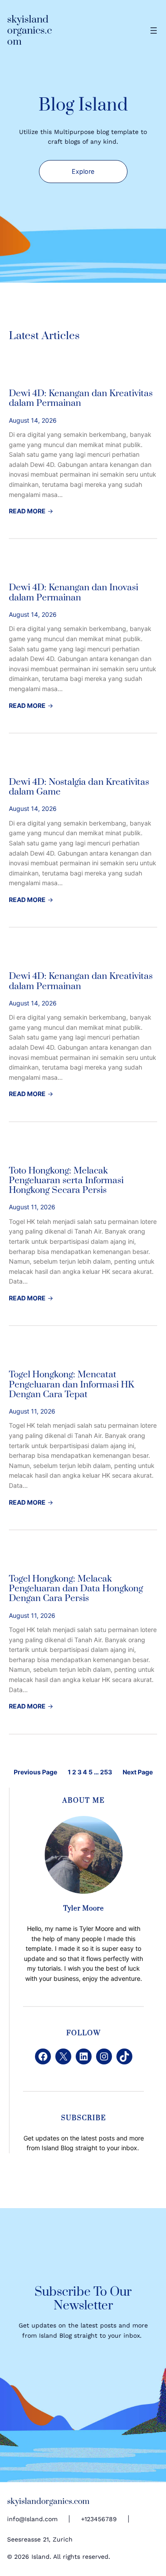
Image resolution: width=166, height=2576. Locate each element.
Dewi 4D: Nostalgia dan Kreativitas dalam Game (79, 787)
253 (106, 1772)
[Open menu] (154, 31)
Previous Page (35, 1772)
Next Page (138, 1772)
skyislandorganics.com (29, 31)
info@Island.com (32, 2519)
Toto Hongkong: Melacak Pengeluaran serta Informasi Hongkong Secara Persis (66, 1181)
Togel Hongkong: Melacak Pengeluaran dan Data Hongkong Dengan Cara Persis (76, 1589)
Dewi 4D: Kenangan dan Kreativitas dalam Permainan (81, 399)
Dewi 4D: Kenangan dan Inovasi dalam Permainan (73, 593)
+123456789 (99, 2519)
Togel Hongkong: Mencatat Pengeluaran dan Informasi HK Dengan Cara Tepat (71, 1385)
